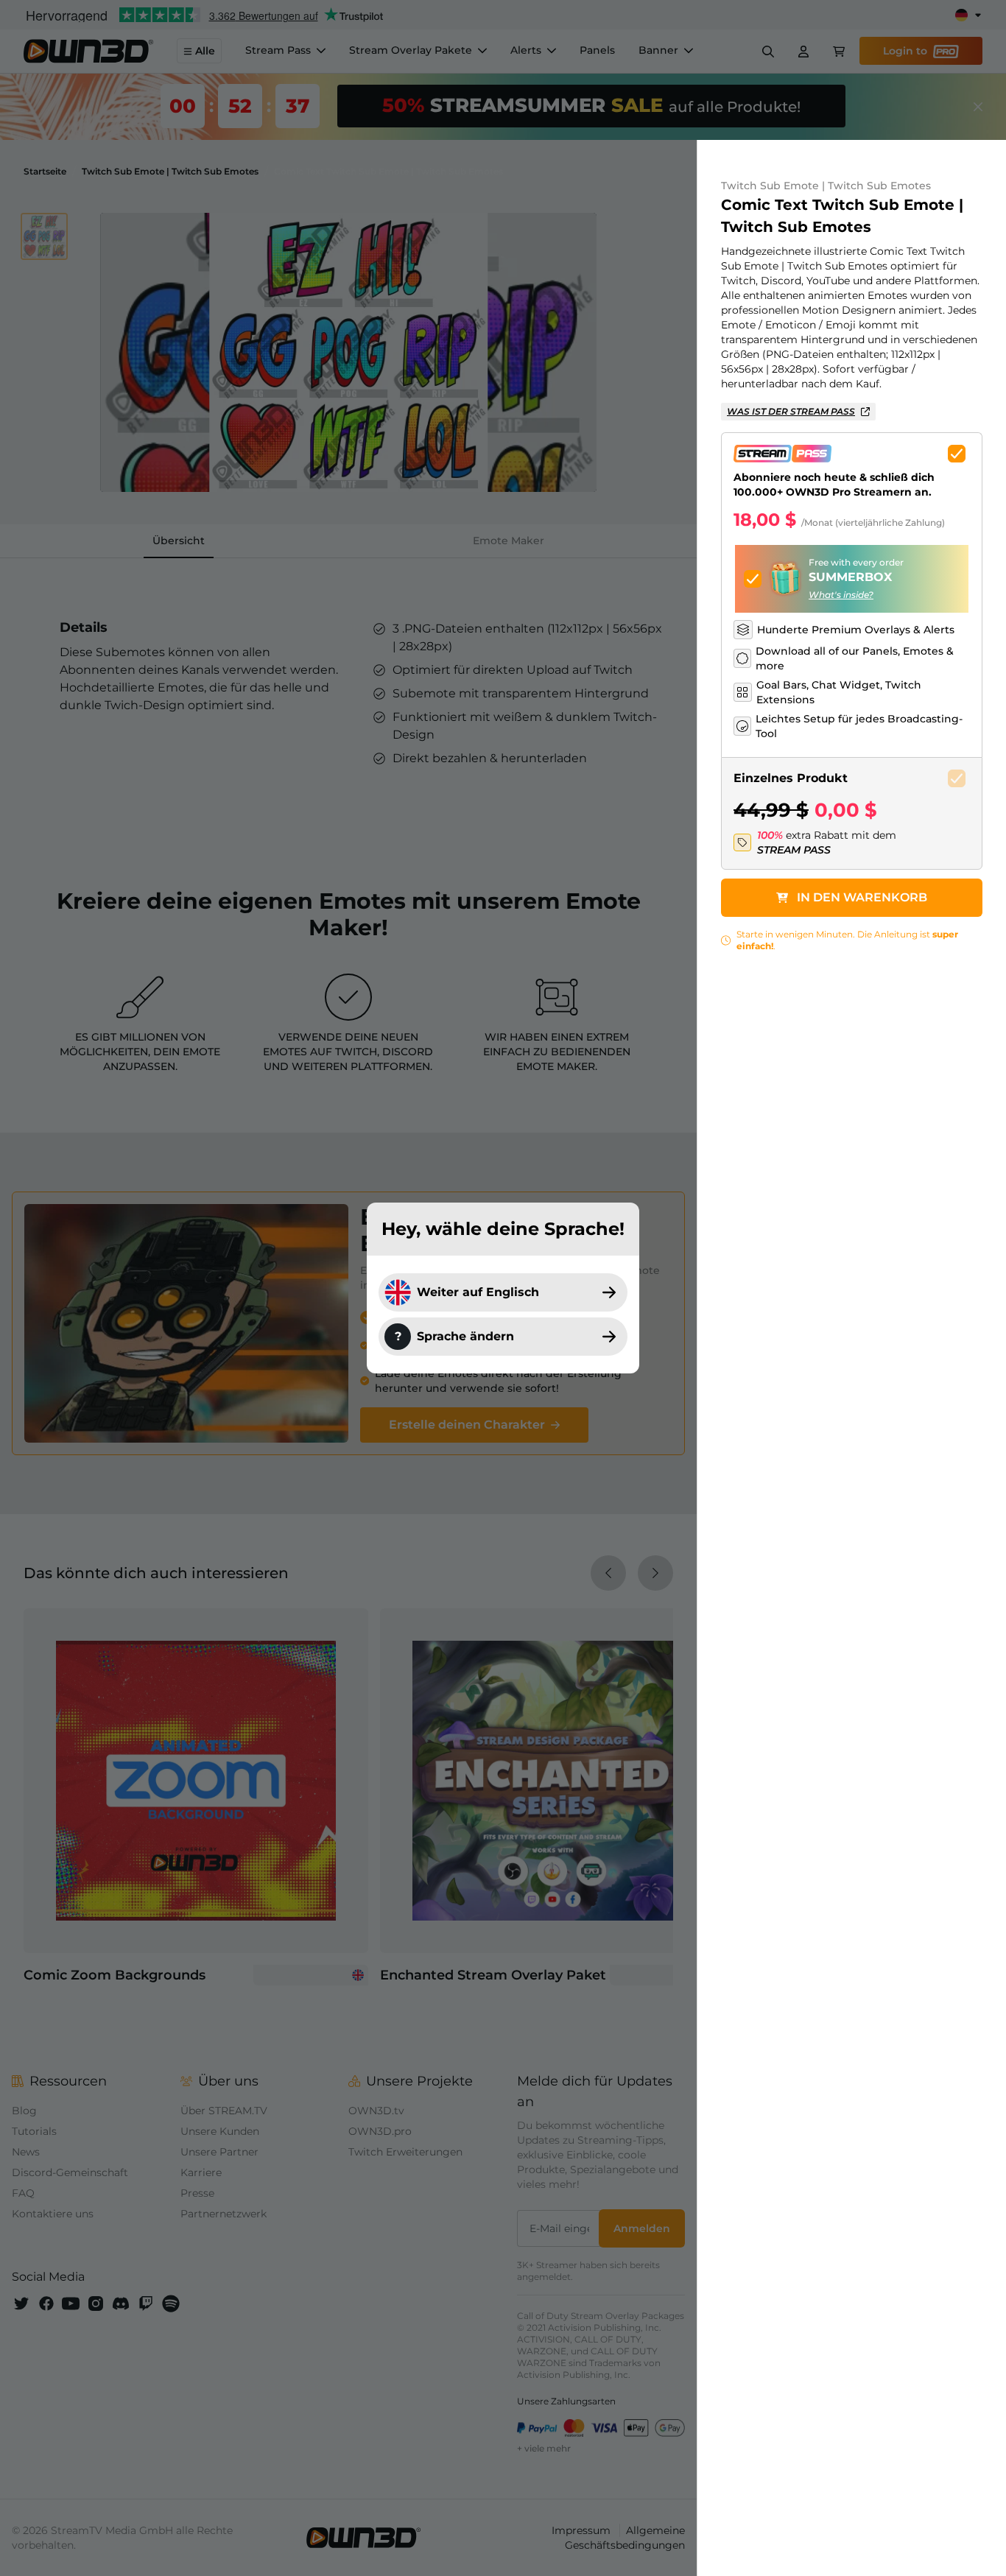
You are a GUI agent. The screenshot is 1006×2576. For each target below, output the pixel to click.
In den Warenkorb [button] (862, 897)
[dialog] (503, 1288)
